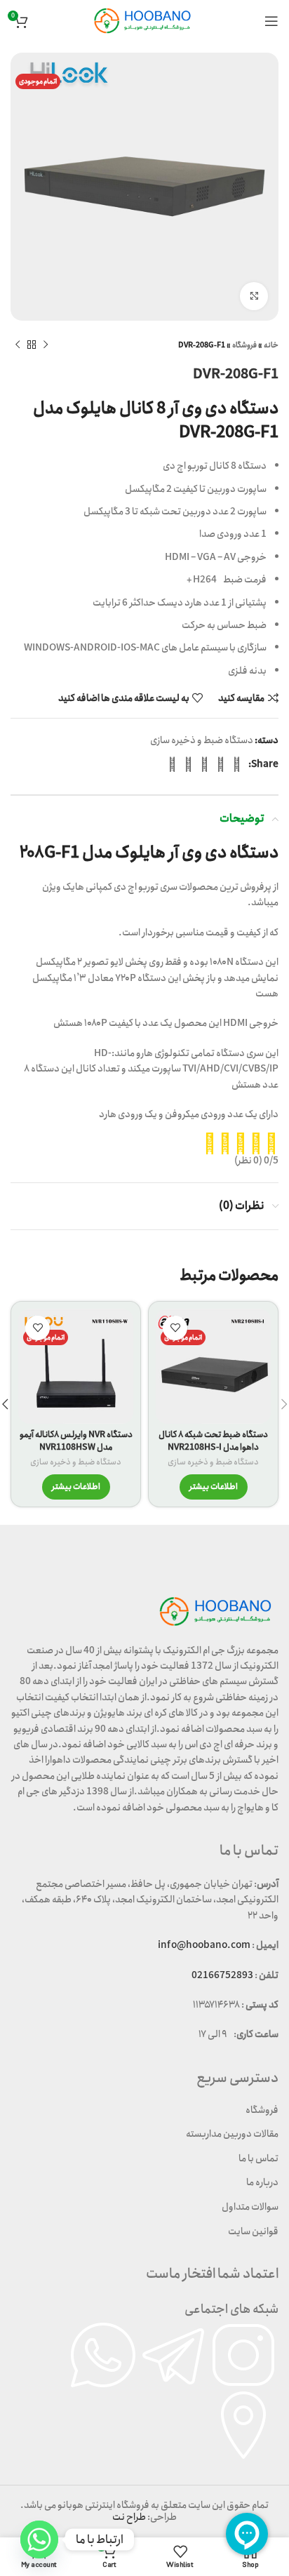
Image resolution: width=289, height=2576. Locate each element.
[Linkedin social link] (188, 764)
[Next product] (18, 345)
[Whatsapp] (39, 2540)
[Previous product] (46, 345)
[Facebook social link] (237, 764)
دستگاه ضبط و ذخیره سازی (202, 740)
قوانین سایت (253, 2231)
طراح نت (129, 2517)
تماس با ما (258, 2158)
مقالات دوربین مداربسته (232, 2134)
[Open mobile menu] (271, 21)
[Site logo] (144, 20)
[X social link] (221, 764)
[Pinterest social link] (204, 764)
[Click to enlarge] (254, 296)
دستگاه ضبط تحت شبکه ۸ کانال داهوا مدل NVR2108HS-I (213, 1441)
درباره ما (262, 2182)
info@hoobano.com (204, 1945)
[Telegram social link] (172, 764)
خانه (271, 345)
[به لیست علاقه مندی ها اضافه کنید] (175, 1328)
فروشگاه (244, 345)
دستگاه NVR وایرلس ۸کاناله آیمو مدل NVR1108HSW (76, 1441)
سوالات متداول (250, 2207)
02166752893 (222, 1975)
